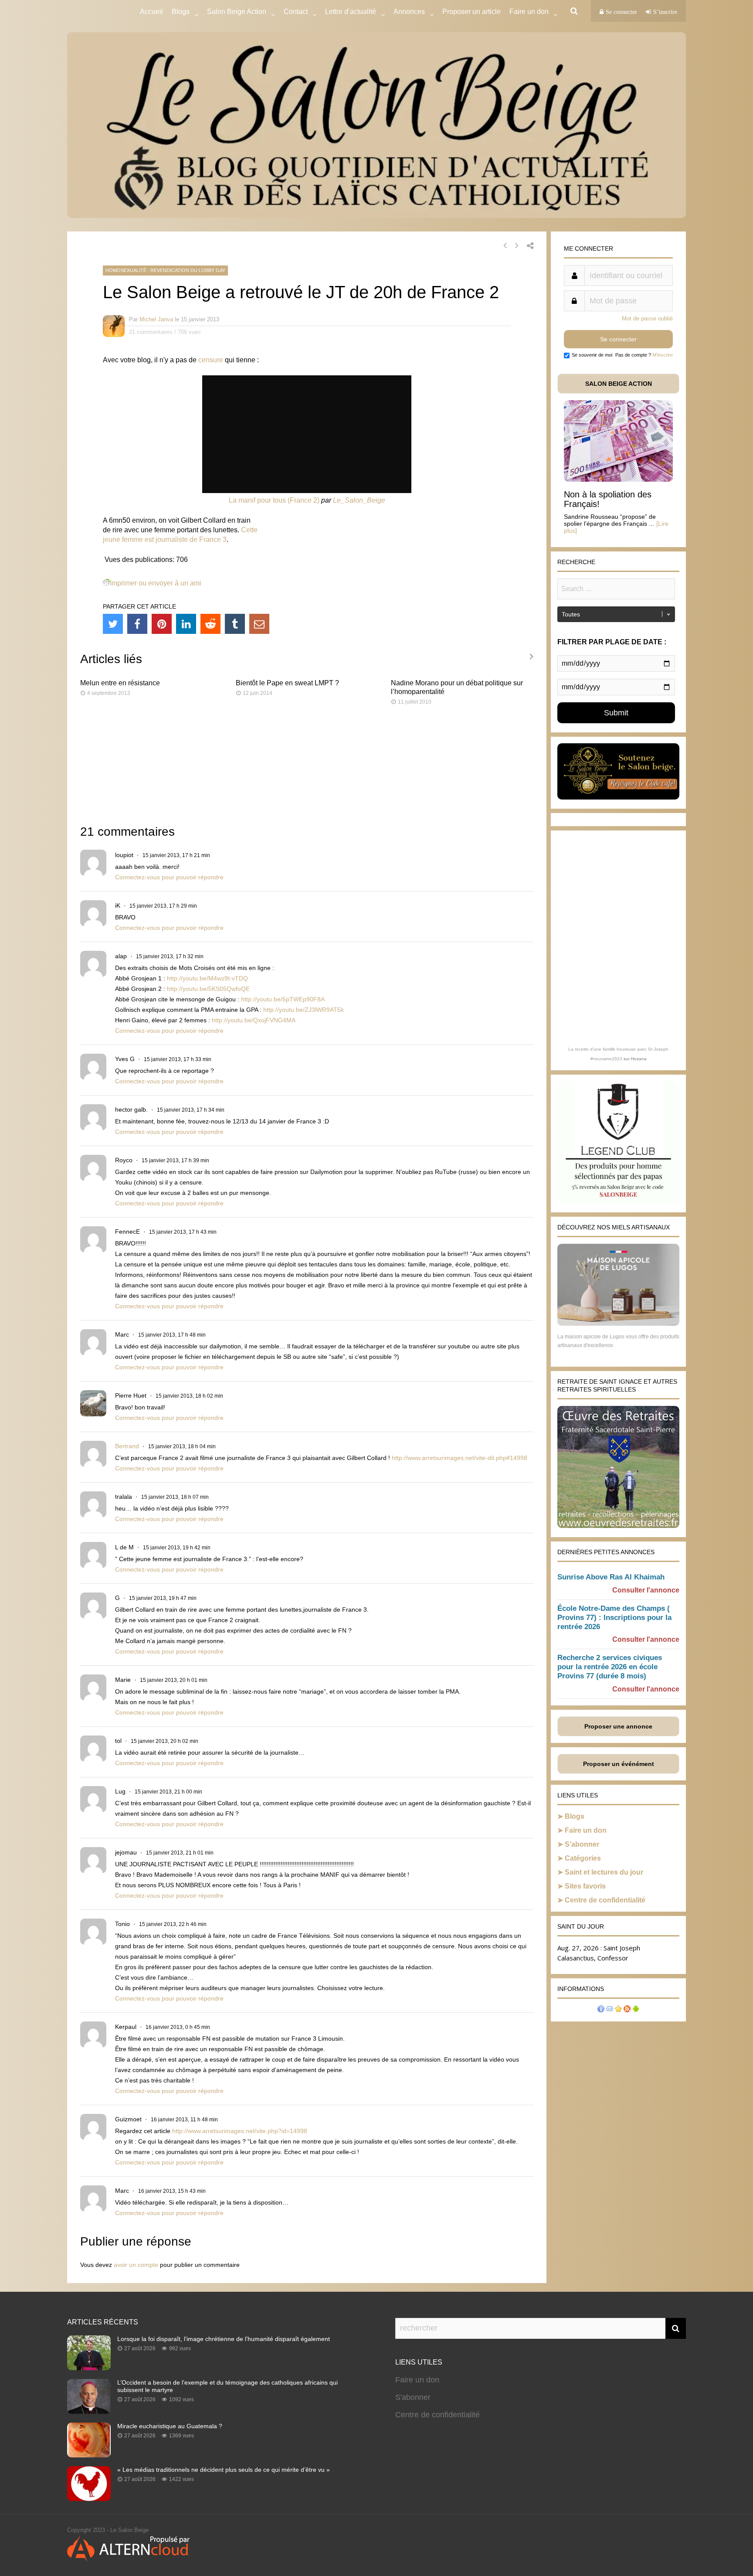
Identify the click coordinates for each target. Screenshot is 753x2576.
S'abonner (413, 2397)
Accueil (151, 12)
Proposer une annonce (618, 1726)
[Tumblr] (235, 624)
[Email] (259, 624)
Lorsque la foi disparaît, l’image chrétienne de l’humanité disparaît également (224, 2339)
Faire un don (586, 1830)
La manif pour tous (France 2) (274, 500)
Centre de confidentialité (605, 1900)
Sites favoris (585, 1886)
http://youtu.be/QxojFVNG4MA (254, 1020)
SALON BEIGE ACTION (619, 384)
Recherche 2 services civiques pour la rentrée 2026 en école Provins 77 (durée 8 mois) (610, 1667)
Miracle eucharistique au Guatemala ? (170, 2426)
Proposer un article (471, 12)
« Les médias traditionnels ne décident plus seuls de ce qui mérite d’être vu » (224, 2470)
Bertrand (127, 1446)
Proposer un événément (619, 1764)
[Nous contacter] (610, 2010)
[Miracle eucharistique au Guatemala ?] (89, 2455)
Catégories (583, 1858)
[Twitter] (113, 624)
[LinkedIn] (186, 624)
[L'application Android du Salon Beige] (636, 2010)
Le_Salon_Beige (359, 500)
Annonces (409, 12)
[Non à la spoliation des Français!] (618, 479)
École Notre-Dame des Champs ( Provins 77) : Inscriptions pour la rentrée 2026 (614, 1618)
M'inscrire (663, 355)
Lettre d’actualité (351, 12)
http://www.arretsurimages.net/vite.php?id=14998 (240, 2131)
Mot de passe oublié (647, 318)
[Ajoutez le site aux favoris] (618, 2010)
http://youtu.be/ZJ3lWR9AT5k (304, 1010)
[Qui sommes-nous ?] (601, 2010)
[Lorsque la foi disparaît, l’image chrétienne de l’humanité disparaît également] (89, 2368)
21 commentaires (151, 332)
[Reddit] (210, 624)
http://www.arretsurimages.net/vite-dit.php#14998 (460, 1458)
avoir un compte (136, 2265)
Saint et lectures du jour (604, 1872)
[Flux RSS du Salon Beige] (627, 2010)
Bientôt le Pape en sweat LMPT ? (287, 683)
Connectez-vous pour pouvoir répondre (169, 877)
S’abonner (582, 1844)
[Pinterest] (162, 624)
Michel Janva (156, 319)
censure (211, 360)
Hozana (639, 1059)
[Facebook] (137, 624)
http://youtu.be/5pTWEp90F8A (283, 999)
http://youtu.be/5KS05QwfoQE (208, 989)
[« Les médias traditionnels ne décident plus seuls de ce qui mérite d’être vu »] (89, 2498)
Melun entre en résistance (120, 683)
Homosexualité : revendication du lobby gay (165, 270)
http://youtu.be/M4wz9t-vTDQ (207, 978)
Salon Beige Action (237, 12)
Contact (296, 12)
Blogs (181, 12)
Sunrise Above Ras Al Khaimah (611, 1577)
